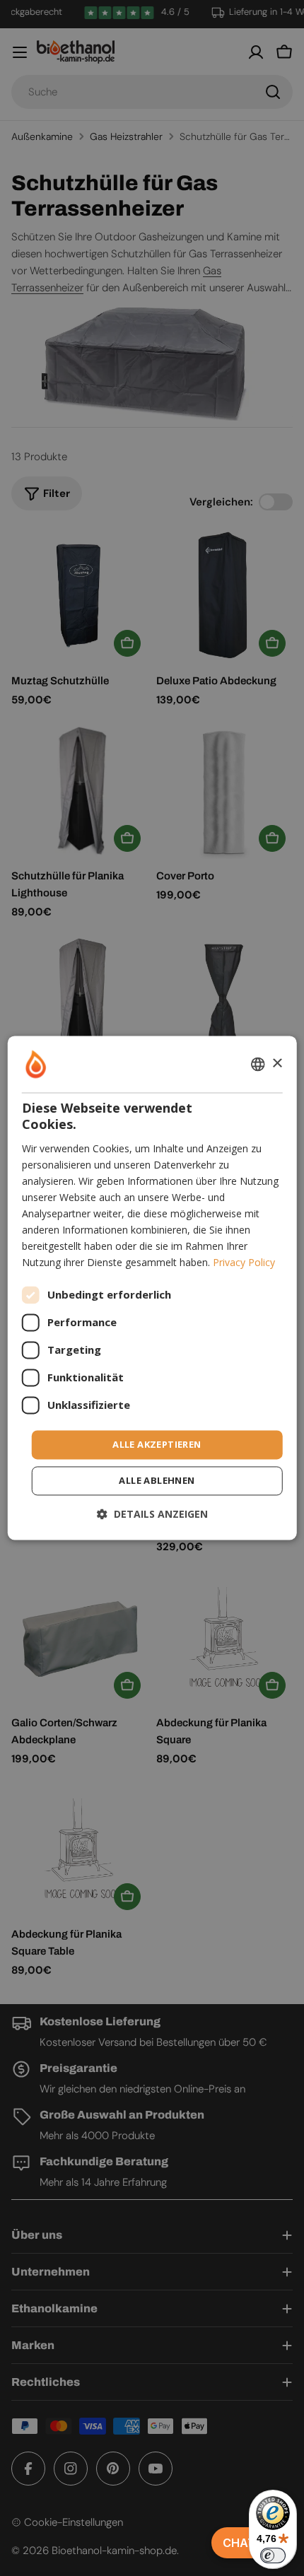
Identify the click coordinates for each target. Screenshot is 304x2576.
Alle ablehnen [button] (157, 1481)
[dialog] (152, 1288)
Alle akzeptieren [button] (157, 1444)
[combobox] (257, 1064)
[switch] (273, 2555)
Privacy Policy (244, 1263)
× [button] (277, 1064)
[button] (152, 1515)
